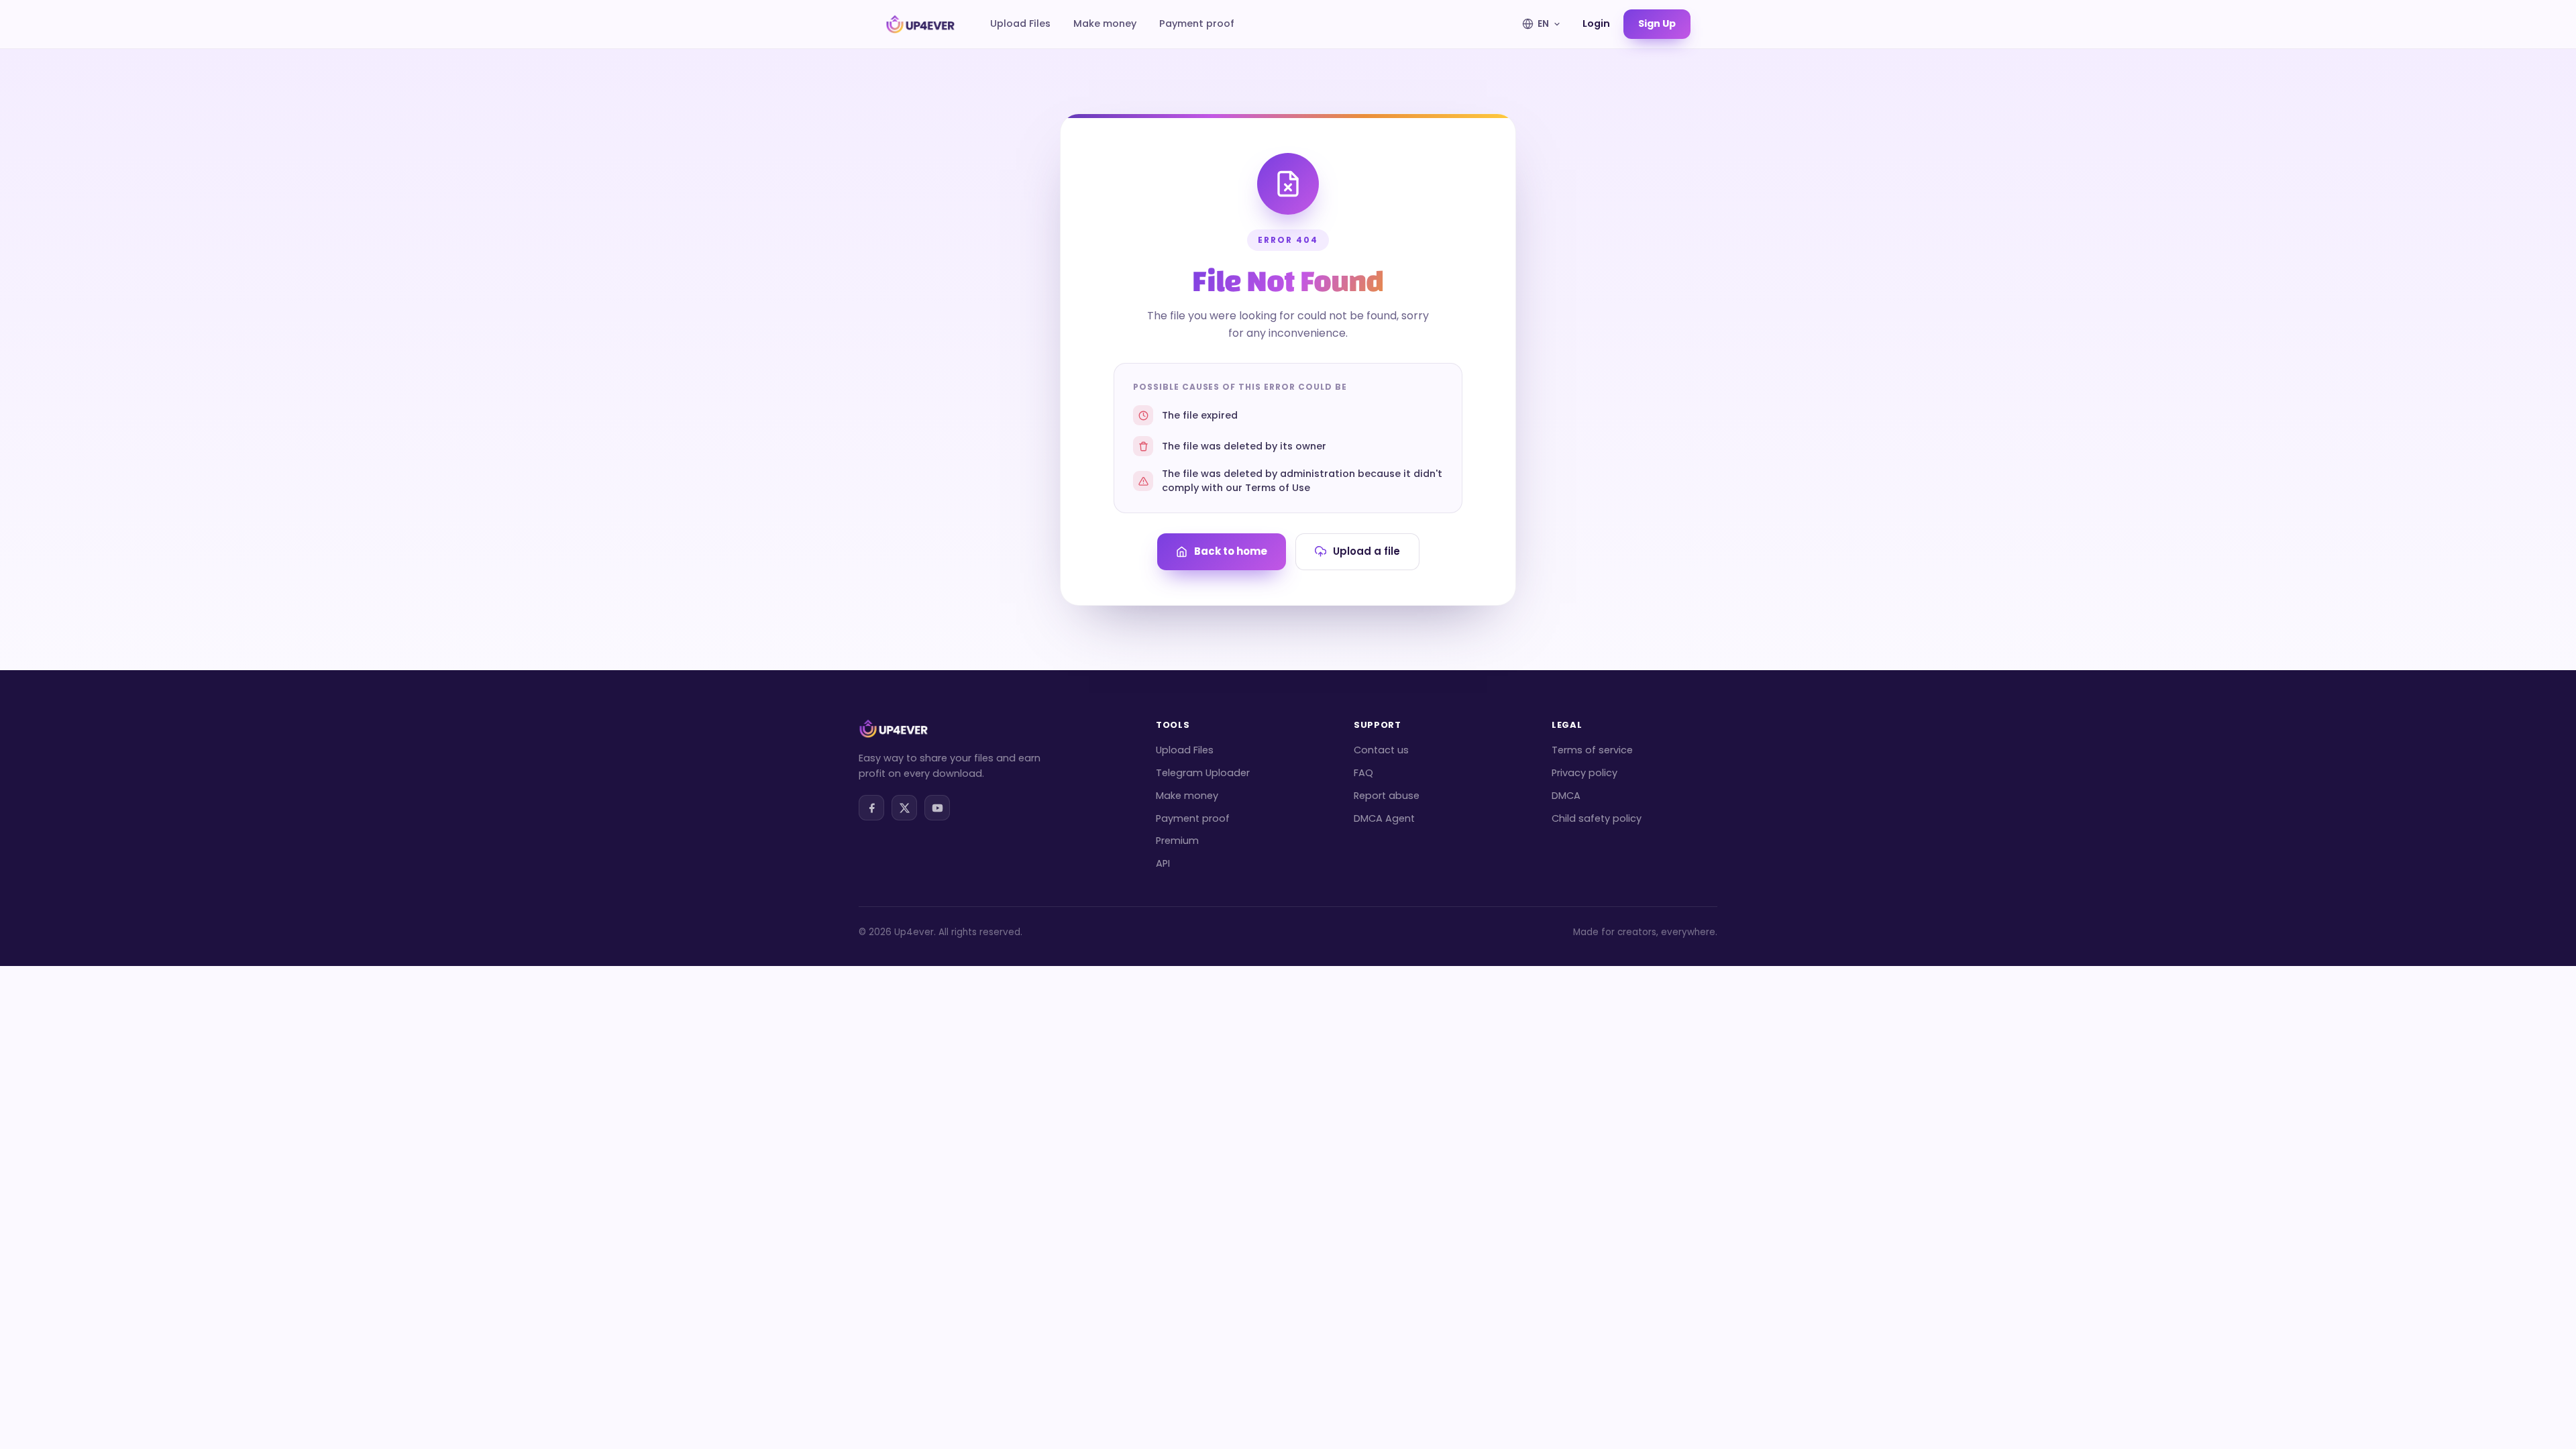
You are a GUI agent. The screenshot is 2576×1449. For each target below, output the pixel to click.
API (1163, 863)
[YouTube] (937, 808)
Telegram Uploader (1203, 773)
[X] (904, 808)
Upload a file (1366, 551)
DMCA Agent (1384, 818)
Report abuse (1387, 796)
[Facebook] (871, 808)
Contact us (1381, 750)
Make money (1105, 23)
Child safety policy (1597, 818)
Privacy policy (1585, 773)
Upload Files (1020, 23)
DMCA (1566, 796)
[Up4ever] (920, 24)
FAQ (1363, 773)
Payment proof (1197, 23)
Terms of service (1592, 750)
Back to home (1231, 551)
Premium (1177, 841)
